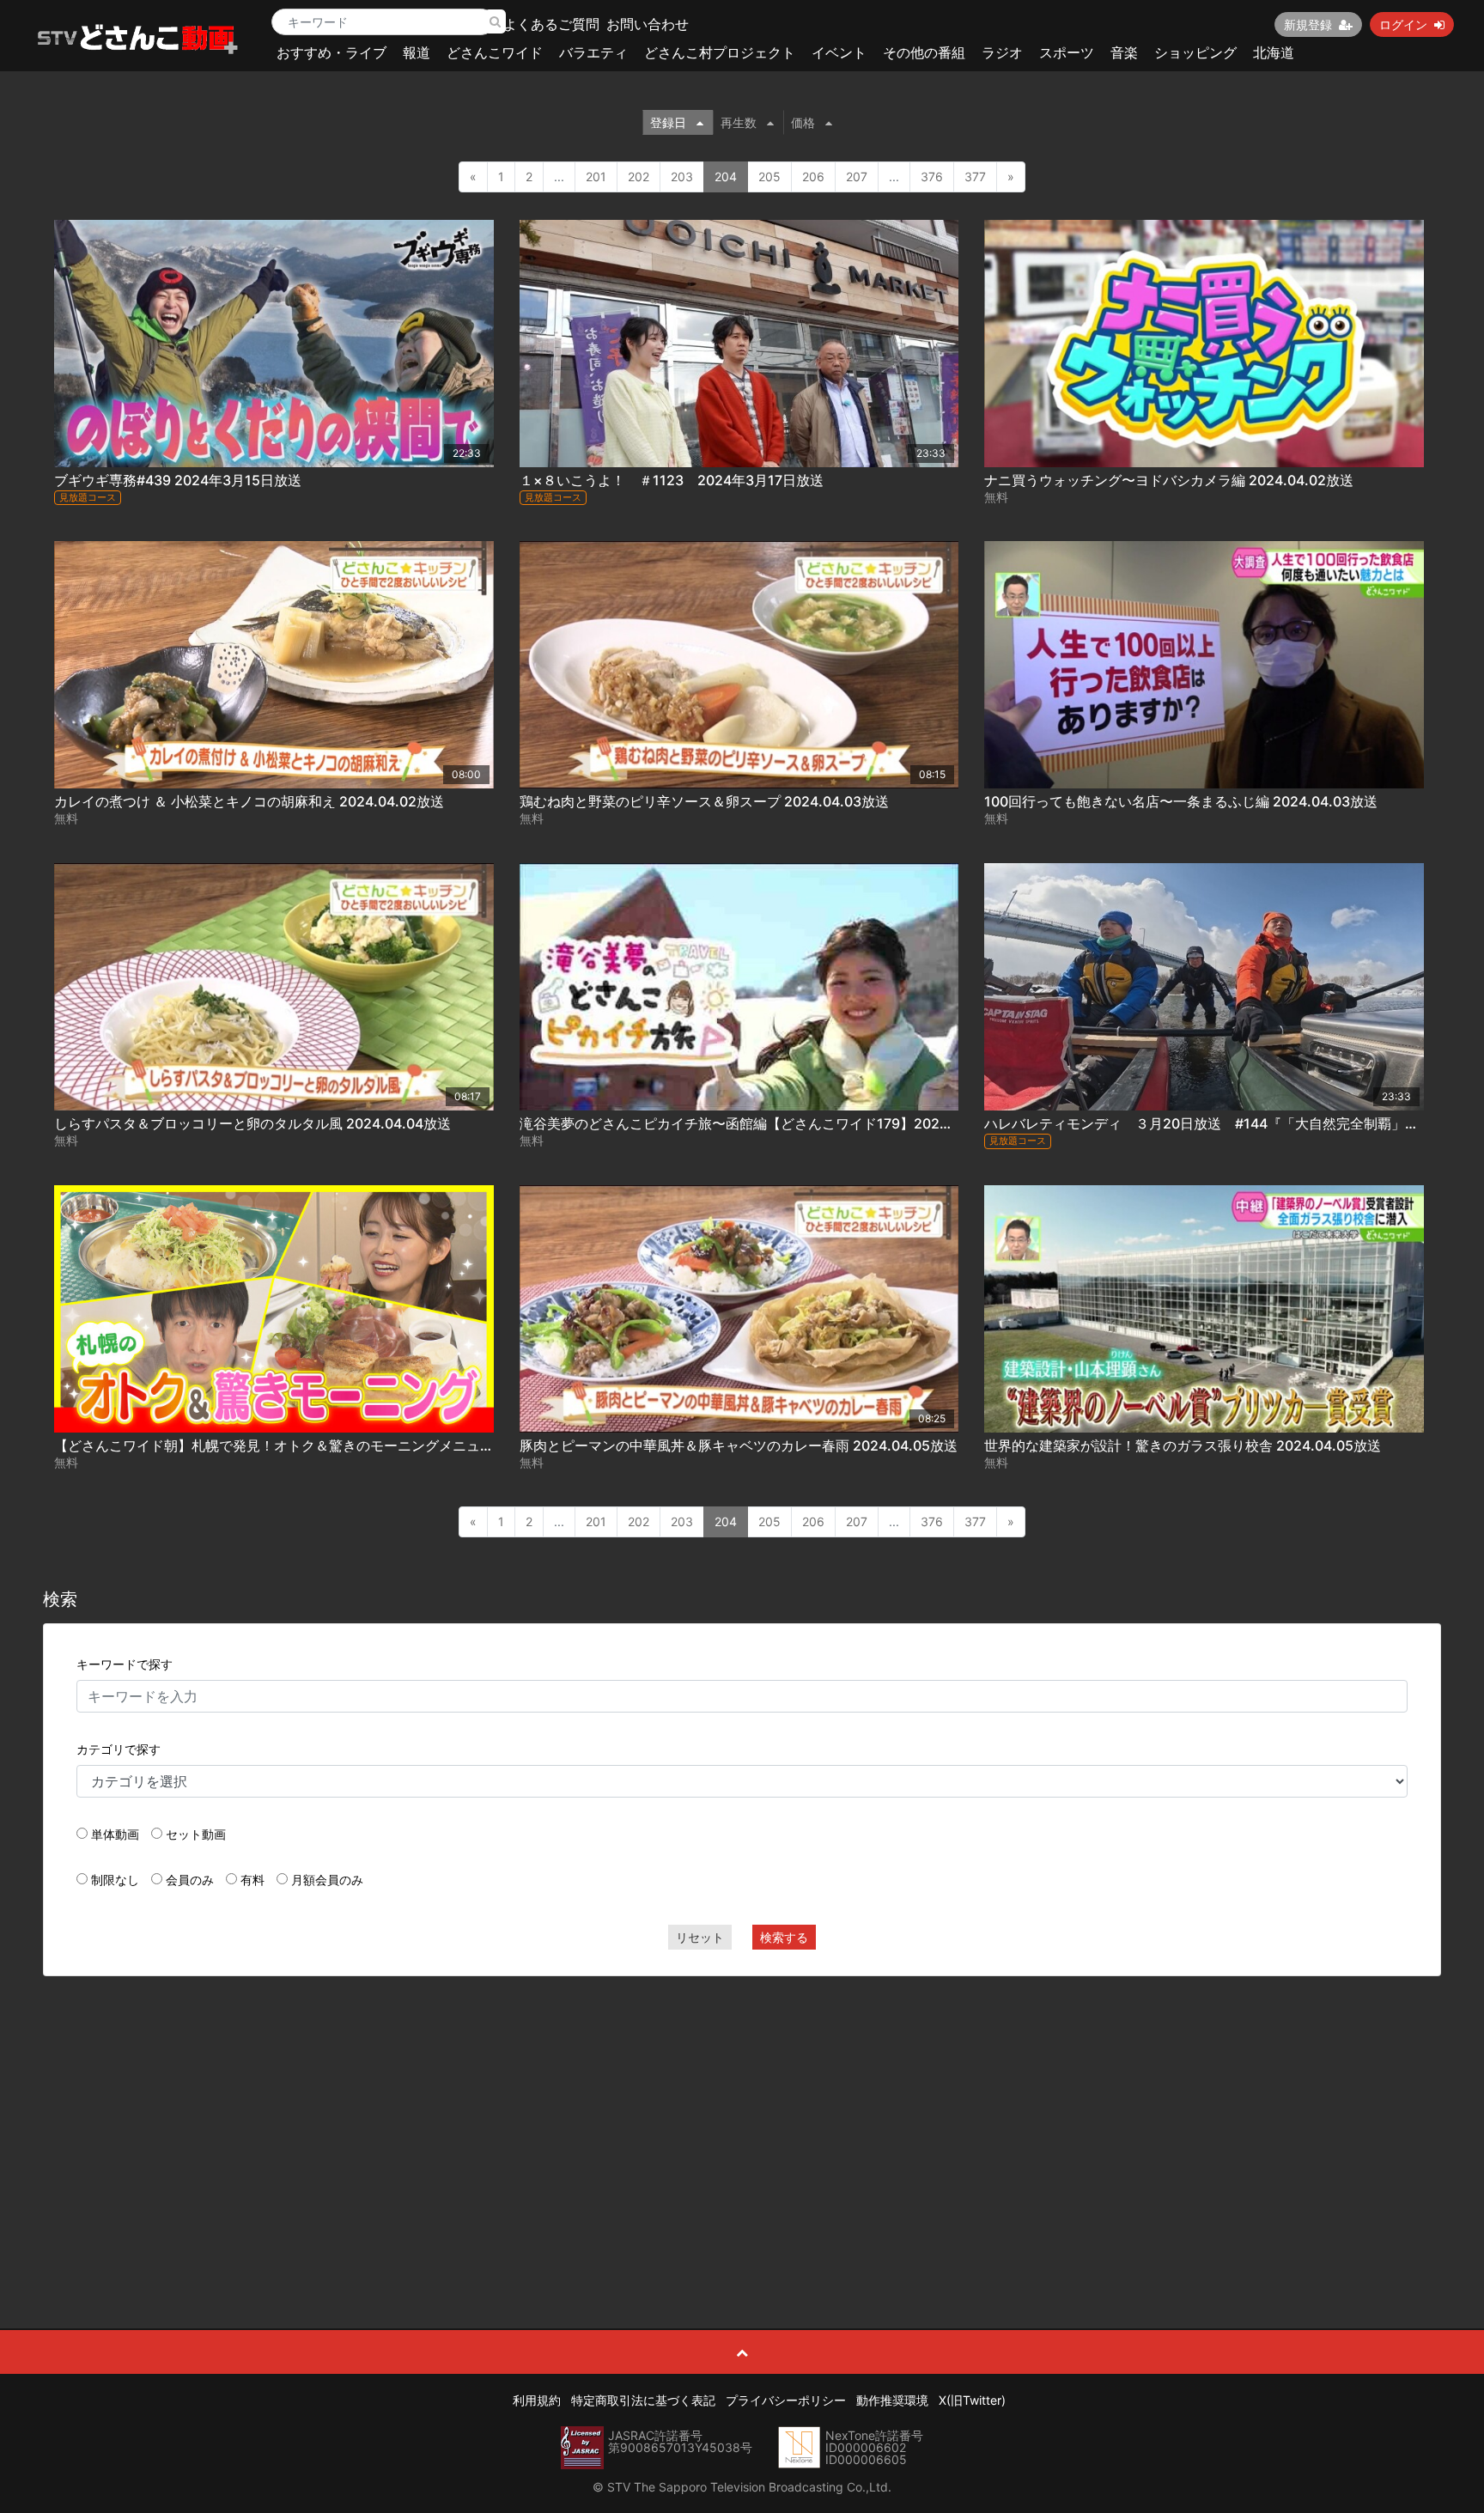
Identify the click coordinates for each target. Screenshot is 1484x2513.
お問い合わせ (648, 24)
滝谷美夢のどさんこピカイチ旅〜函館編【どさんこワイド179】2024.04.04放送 (769, 1123)
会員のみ (190, 1880)
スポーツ (1067, 52)
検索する (784, 1937)
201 (596, 176)
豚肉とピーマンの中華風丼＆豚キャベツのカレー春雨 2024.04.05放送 (739, 1445)
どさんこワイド (495, 52)
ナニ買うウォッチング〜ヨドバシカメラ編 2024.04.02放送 (1169, 480)
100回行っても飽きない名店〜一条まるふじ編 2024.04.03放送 (1181, 801)
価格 (803, 122)
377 (975, 176)
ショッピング (1195, 52)
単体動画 (115, 1834)
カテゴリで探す (119, 1749)
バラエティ (593, 52)
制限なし (115, 1880)
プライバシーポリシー (786, 2400)
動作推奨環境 (892, 2400)
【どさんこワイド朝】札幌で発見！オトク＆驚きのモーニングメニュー (274, 1445)
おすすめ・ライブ (331, 52)
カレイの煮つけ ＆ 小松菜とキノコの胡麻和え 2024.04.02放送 (249, 801)
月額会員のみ (327, 1880)
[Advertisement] (742, 2114)
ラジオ (1002, 52)
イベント (839, 52)
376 (932, 176)
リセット (700, 1937)
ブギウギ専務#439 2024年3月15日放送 (178, 480)
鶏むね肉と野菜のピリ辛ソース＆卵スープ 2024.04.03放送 (704, 801)
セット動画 (196, 1834)
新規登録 (1308, 24)
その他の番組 (924, 52)
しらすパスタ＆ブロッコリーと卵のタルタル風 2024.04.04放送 (252, 1123)
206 (813, 176)
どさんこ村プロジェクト (720, 52)
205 (769, 176)
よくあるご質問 (551, 24)
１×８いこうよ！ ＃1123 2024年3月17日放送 (672, 480)
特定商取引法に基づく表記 (643, 2400)
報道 (417, 52)
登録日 (668, 122)
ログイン (1403, 24)
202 (639, 176)
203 (682, 176)
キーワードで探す (125, 1664)
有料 (252, 1880)
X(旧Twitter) (972, 2400)
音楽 (1124, 52)
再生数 (739, 122)
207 (857, 176)
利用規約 (537, 2400)
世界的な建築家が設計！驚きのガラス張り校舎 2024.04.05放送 (1183, 1445)
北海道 (1274, 52)
